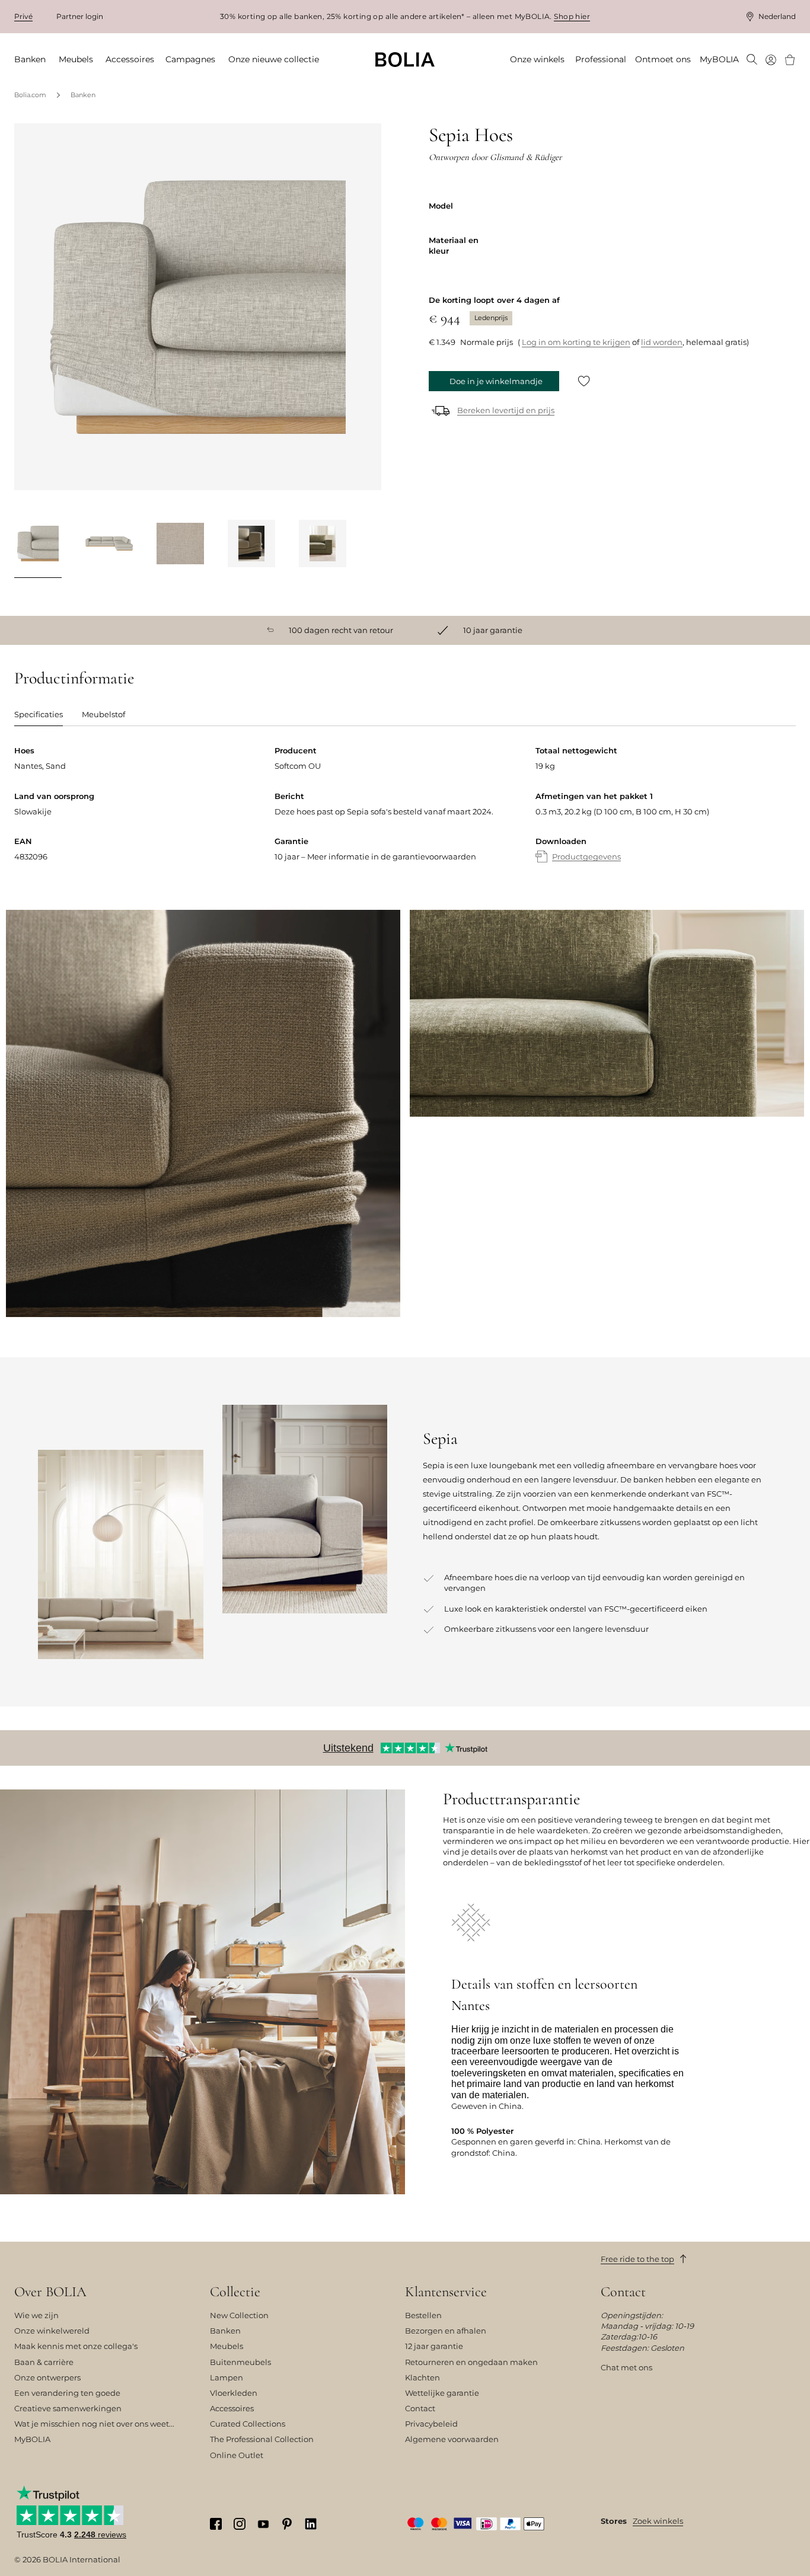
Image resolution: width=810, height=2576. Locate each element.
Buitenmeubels (240, 2362)
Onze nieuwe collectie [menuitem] (274, 59)
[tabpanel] (405, 816)
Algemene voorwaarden (452, 2439)
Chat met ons (626, 2367)
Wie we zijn (36, 2315)
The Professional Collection (262, 2439)
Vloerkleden (234, 2393)
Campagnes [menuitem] (190, 59)
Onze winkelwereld (52, 2331)
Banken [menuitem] (30, 59)
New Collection (239, 2315)
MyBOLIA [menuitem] (719, 59)
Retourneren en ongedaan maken (471, 2362)
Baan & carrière (44, 2362)
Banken (83, 95)
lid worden (662, 342)
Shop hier (572, 16)
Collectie (235, 2292)
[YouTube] (263, 2523)
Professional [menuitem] (601, 59)
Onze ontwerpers (47, 2377)
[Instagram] (240, 2524)
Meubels (227, 2346)
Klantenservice (446, 2292)
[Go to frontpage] (405, 60)
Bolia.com (30, 95)
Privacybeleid (431, 2424)
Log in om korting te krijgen (576, 342)
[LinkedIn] (311, 2524)
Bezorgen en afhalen (446, 2331)
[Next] (366, 546)
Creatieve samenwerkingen (68, 2408)
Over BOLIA (50, 2292)
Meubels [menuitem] (76, 59)
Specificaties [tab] (39, 714)
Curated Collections (248, 2424)
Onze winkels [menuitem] (537, 59)
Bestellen (423, 2315)
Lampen (227, 2377)
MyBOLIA (32, 2439)
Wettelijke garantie (442, 2393)
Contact (420, 2408)
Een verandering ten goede (67, 2393)
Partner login (80, 16)
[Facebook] (216, 2524)
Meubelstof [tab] (103, 714)
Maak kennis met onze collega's (76, 2346)
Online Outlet (237, 2455)
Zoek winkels (658, 2521)
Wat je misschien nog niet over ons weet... (94, 2424)
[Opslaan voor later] (584, 381)
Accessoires (232, 2408)
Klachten (422, 2377)
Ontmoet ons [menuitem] (663, 59)
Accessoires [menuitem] (130, 59)
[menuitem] (752, 60)
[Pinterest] (287, 2524)
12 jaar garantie (434, 2346)
